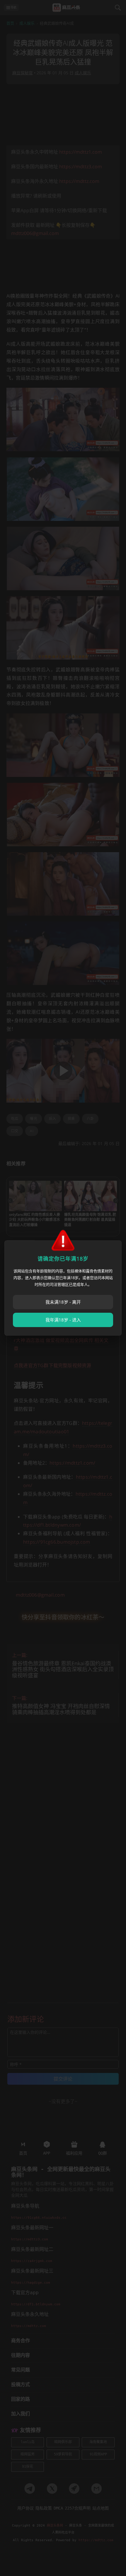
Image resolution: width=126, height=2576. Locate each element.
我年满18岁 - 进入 (63, 1320)
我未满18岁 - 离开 (63, 1302)
